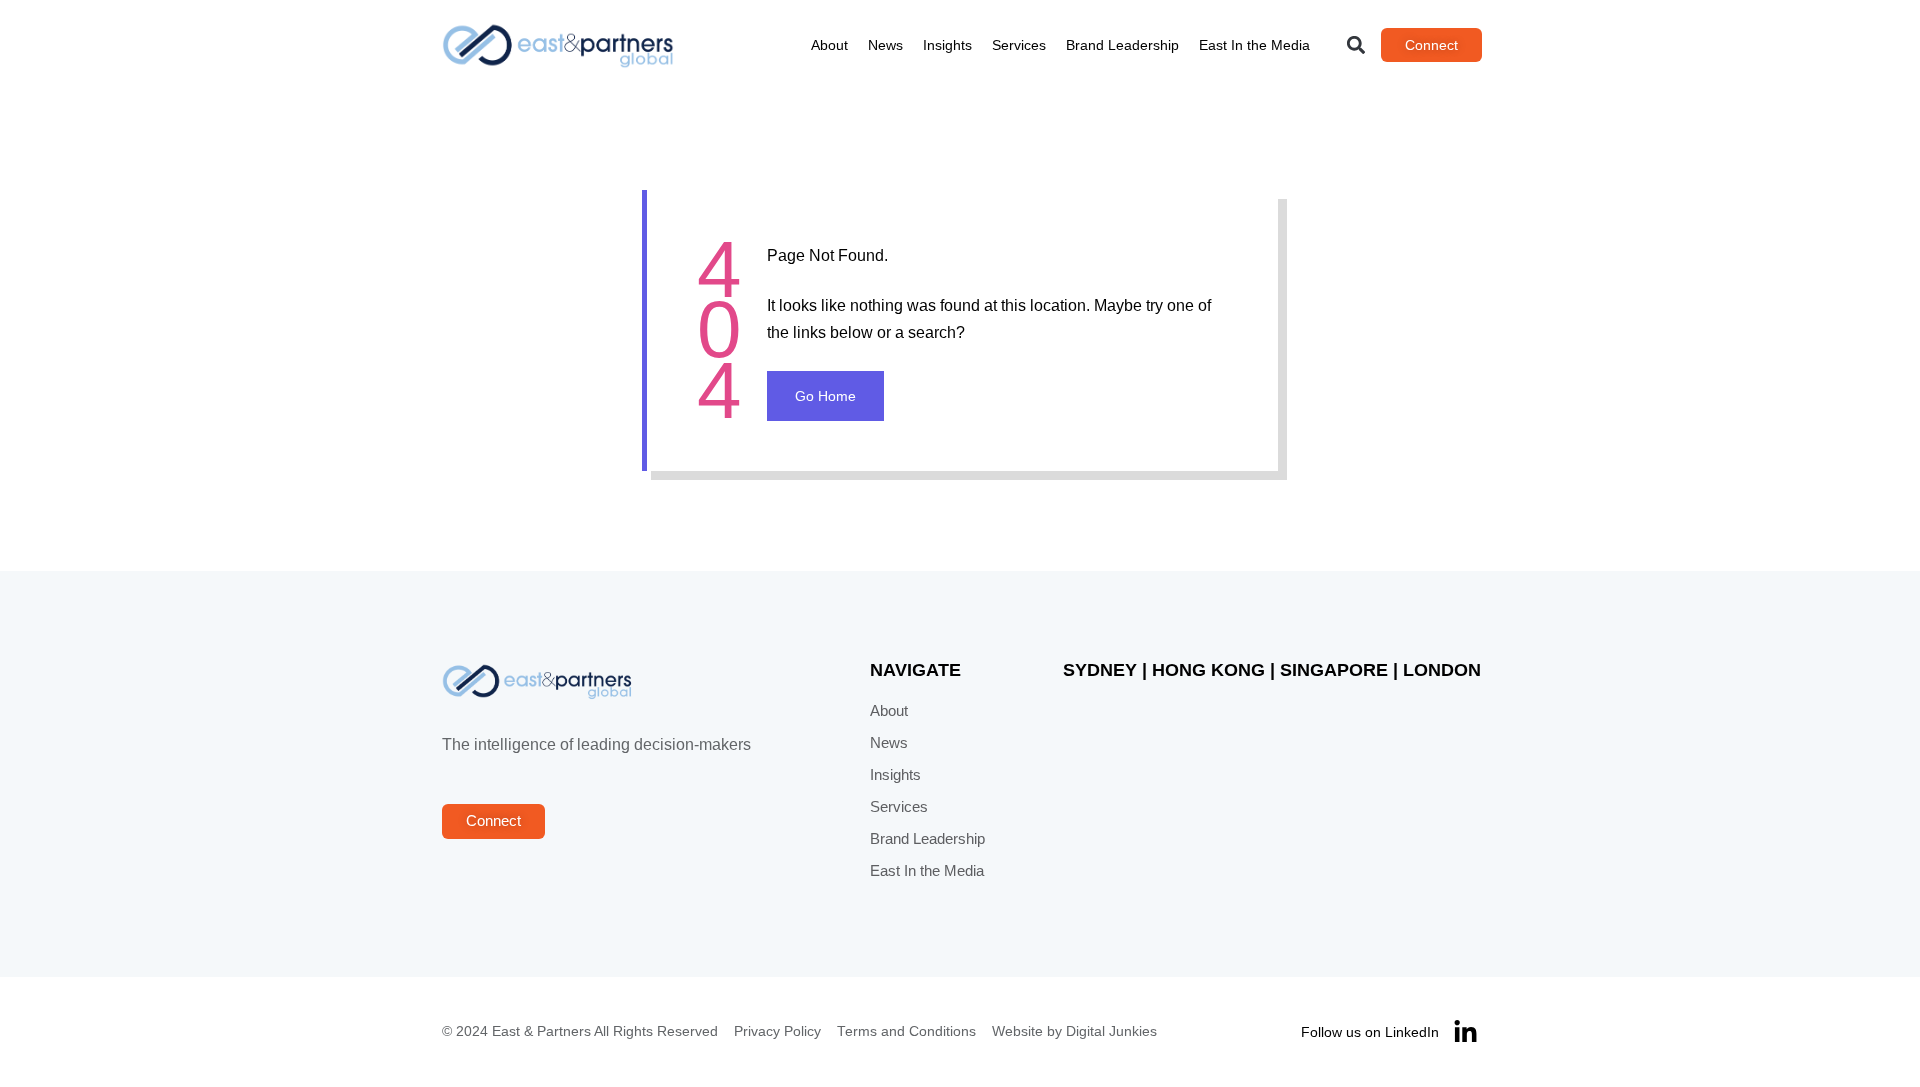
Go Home (825, 396)
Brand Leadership (1122, 45)
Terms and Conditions (906, 1031)
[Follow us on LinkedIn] (1465, 1032)
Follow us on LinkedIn (1370, 1032)
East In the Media (1254, 45)
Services (1019, 45)
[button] (1356, 45)
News (885, 45)
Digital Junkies (1111, 1031)
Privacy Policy (777, 1031)
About (829, 45)
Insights (947, 45)
